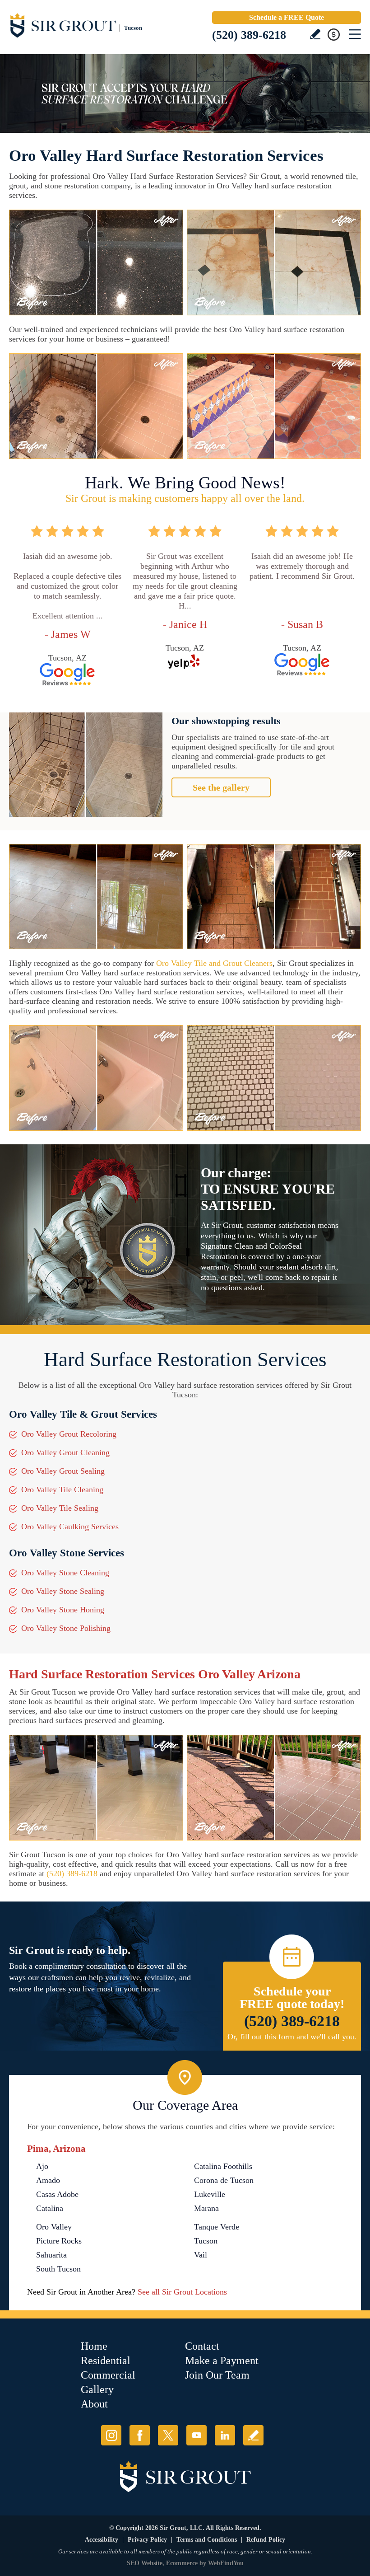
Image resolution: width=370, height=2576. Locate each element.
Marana (206, 2208)
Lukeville (210, 2194)
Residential (106, 2361)
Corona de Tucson (224, 2180)
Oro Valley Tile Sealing (60, 1508)
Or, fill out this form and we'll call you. (292, 2037)
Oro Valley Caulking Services (70, 1527)
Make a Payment (222, 2361)
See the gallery (221, 787)
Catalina (50, 2208)
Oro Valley (54, 2227)
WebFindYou (226, 2563)
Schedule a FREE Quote (287, 17)
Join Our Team (217, 2375)
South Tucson (58, 2269)
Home (94, 2346)
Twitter (168, 2435)
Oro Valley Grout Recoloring (69, 1434)
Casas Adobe (57, 2194)
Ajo (42, 2166)
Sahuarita (51, 2255)
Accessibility (102, 2540)
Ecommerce (182, 2563)
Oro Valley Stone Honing (63, 1610)
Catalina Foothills (223, 2166)
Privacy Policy (147, 2540)
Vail (201, 2255)
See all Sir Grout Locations (182, 2292)
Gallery (97, 2389)
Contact (202, 2346)
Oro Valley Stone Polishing (66, 1628)
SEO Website (145, 2563)
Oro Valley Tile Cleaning (62, 1489)
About (94, 2404)
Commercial (108, 2375)
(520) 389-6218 (249, 35)
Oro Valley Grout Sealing (63, 1471)
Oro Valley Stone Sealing (63, 1591)
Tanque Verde (217, 2227)
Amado (48, 2180)
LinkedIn (225, 2435)
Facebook (140, 2435)
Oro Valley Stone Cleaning (65, 1573)
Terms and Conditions (207, 2540)
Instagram (111, 2435)
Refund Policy (266, 2540)
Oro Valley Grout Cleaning (65, 1452)
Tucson (206, 2241)
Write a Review (315, 34)
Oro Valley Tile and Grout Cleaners (214, 963)
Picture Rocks (59, 2241)
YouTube (197, 2435)
